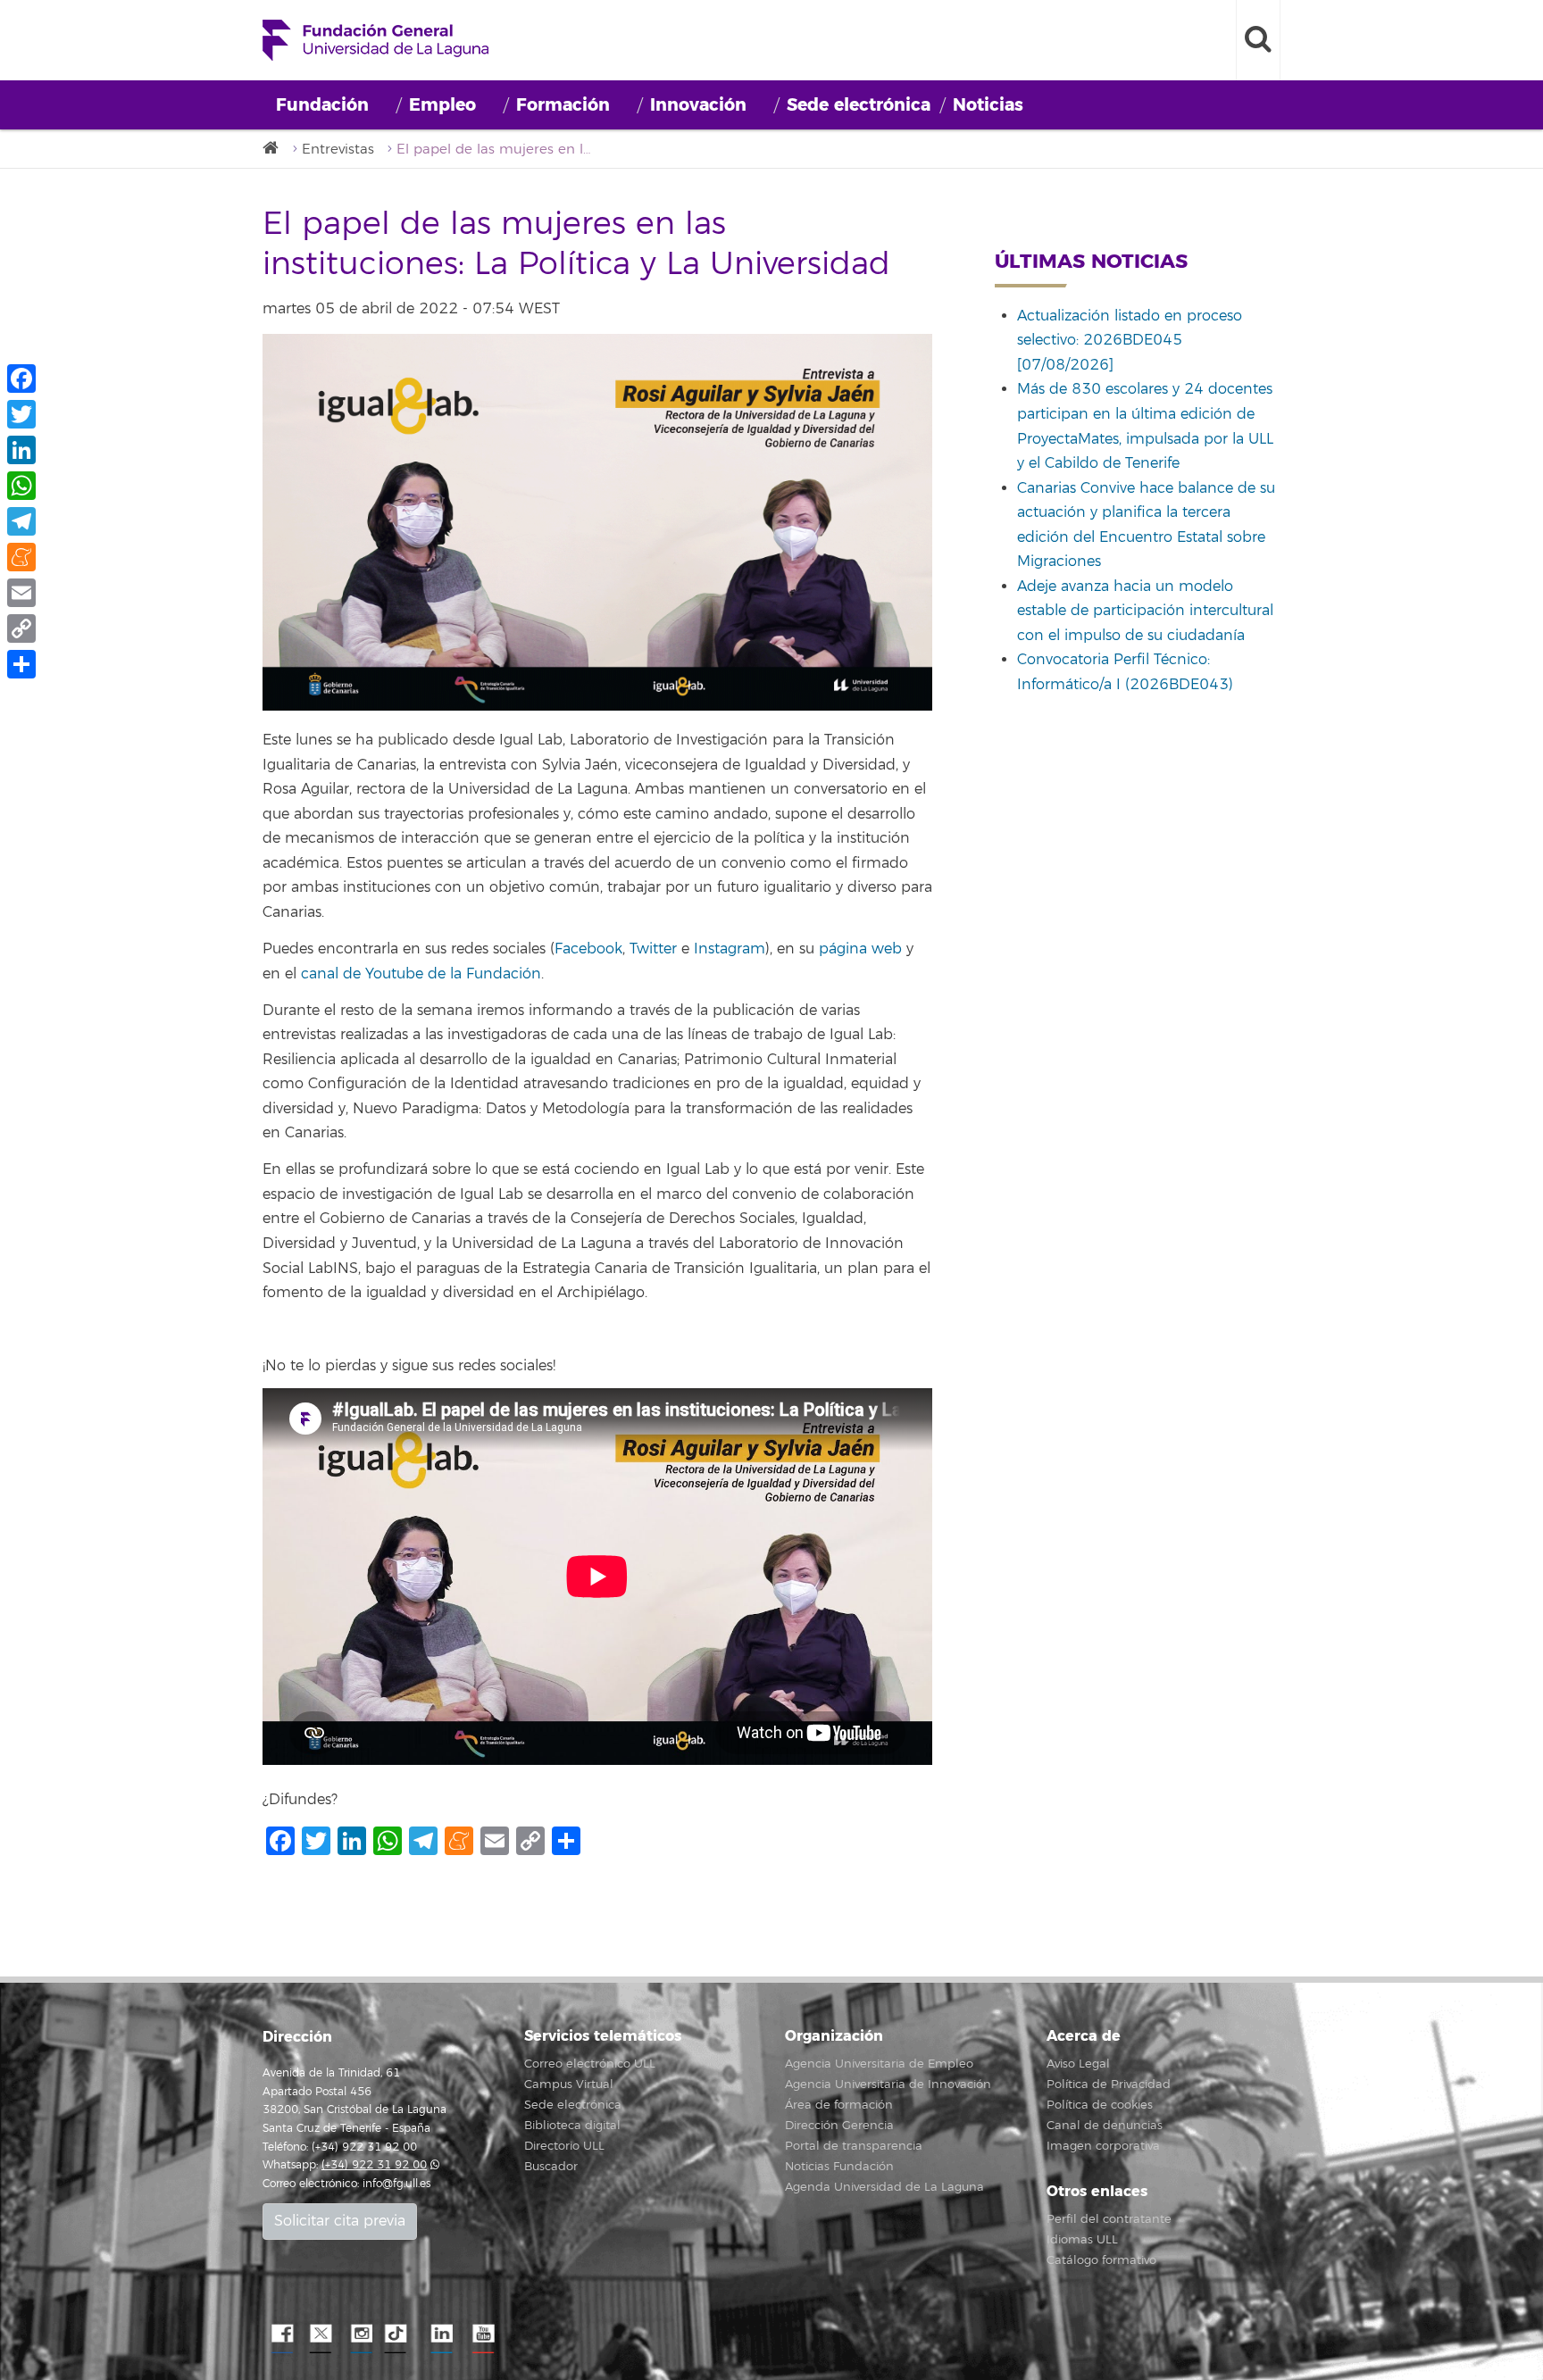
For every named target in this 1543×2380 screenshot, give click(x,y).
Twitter (655, 949)
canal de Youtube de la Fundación (421, 974)
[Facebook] (21, 379)
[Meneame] (21, 557)
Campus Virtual (569, 2085)
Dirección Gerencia (839, 2126)
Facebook (588, 949)
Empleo (442, 105)
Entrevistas (338, 150)
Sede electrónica (859, 105)
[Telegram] (21, 521)
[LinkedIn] (21, 450)
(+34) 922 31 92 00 (374, 2165)
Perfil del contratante (1109, 2219)
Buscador (551, 2167)
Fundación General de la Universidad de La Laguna (375, 40)
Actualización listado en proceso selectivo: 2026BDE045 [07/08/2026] (1130, 341)
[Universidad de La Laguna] (276, 149)
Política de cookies (1100, 2105)
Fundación (322, 105)
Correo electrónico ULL (590, 2064)
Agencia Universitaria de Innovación (888, 2085)
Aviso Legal (1078, 2064)
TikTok (401, 2334)
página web (858, 949)
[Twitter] (21, 414)
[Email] (21, 593)
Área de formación (839, 2105)
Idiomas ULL (1082, 2240)
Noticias (988, 105)
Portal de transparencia (854, 2146)
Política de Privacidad (1109, 2085)
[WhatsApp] (21, 486)
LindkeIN (441, 2334)
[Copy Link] (21, 628)
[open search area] (1258, 40)
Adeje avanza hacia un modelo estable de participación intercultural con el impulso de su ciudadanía (1145, 611)
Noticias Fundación (839, 2167)
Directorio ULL (564, 2146)
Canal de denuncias (1105, 2126)
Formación (563, 105)
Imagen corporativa (1103, 2146)
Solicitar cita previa (340, 2221)
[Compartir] (21, 664)
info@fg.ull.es (396, 2184)
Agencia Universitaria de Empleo (879, 2064)
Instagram (730, 949)
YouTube (481, 2334)
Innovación (698, 105)
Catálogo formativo (1101, 2260)
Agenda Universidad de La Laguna (884, 2187)
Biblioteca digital (572, 2126)
